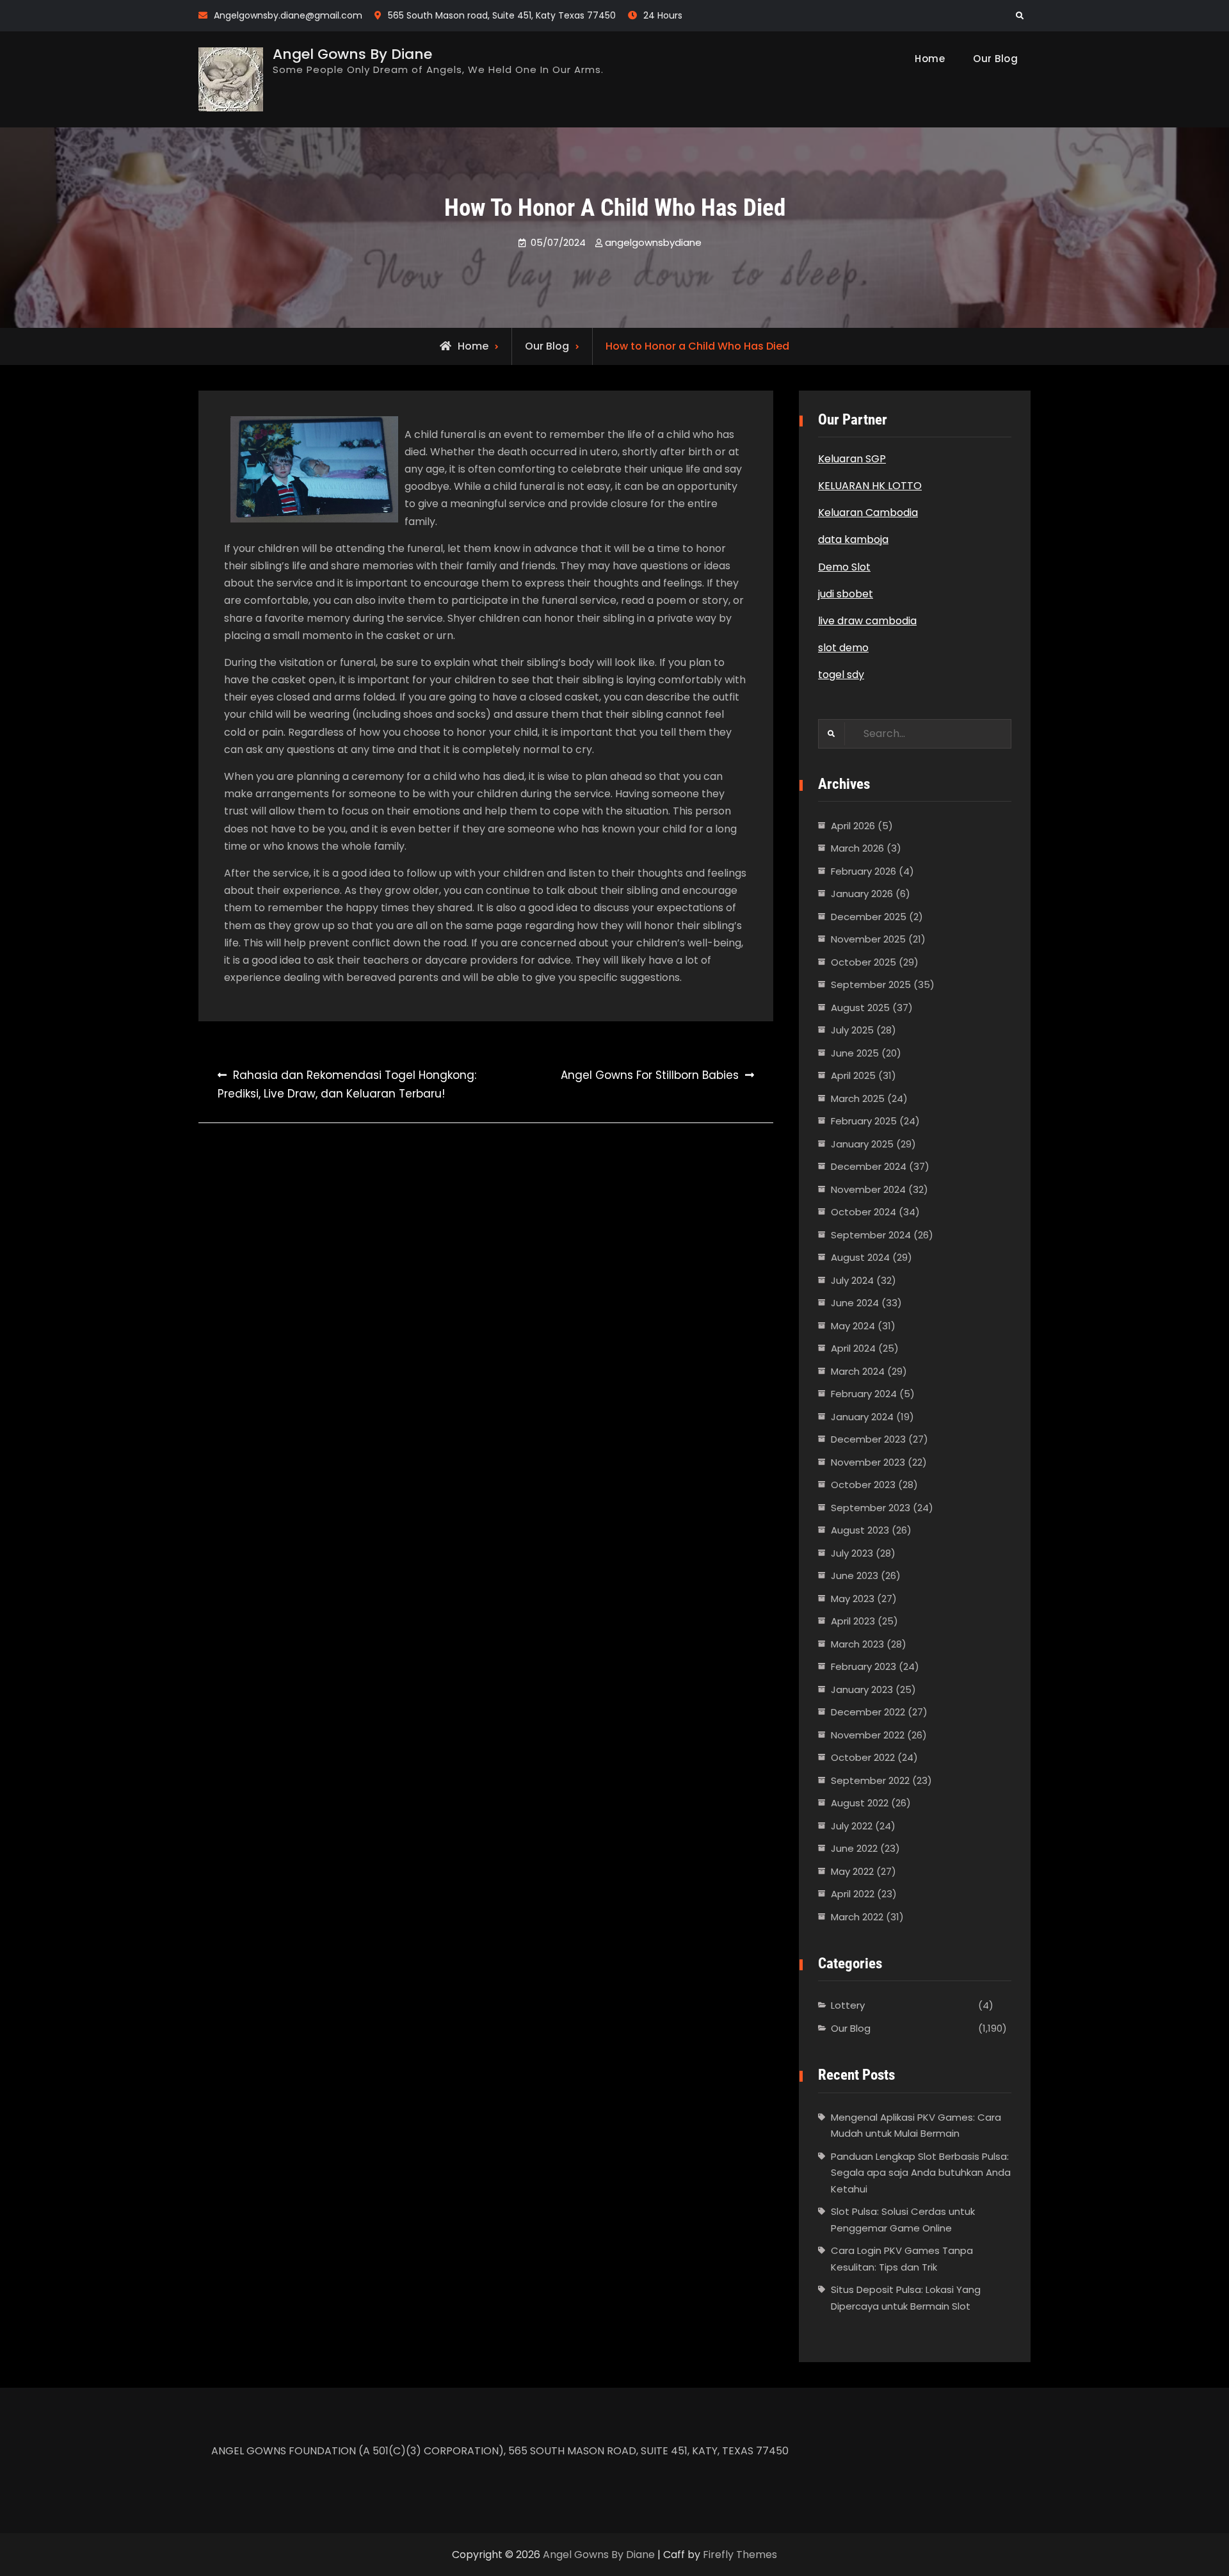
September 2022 (870, 1780)
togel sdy (841, 675)
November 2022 (868, 1735)
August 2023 (860, 1530)
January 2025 (862, 1144)
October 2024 (864, 1212)
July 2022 (852, 1826)
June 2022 (854, 1848)
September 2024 (871, 1235)
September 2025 (871, 984)
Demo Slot (844, 567)
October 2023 (863, 1485)
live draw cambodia (867, 621)
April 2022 (853, 1894)
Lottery (848, 2005)
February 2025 (864, 1121)
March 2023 (857, 1644)
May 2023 (853, 1599)
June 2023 (855, 1576)
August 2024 (860, 1257)
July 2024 (852, 1280)
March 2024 (858, 1371)
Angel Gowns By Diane (352, 54)
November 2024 (868, 1189)
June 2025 (855, 1053)
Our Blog (995, 59)
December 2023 (868, 1439)
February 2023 (864, 1666)
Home (930, 59)
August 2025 (860, 1008)
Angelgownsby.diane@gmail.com (288, 15)
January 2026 (862, 894)
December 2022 (868, 1712)
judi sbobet (846, 594)
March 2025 (858, 1098)
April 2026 (853, 826)
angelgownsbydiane (653, 242)
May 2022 (852, 1871)
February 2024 (864, 1394)
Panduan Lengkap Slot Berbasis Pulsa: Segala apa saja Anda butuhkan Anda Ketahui (921, 2173)
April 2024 (853, 1348)
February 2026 (864, 871)
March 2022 (857, 1917)
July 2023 (852, 1553)
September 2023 (871, 1508)
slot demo (843, 648)
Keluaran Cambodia (868, 513)
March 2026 (857, 848)
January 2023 (862, 1689)
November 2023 (868, 1462)
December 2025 (869, 917)
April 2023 (853, 1621)
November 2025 (868, 939)
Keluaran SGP (852, 459)
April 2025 (853, 1075)
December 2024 (869, 1166)
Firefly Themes (740, 2555)
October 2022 (863, 1757)
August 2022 (860, 1803)
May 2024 (853, 1326)
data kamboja (853, 539)
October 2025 (864, 962)
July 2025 (852, 1030)
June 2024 (855, 1303)
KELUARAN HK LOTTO (870, 486)
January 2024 (862, 1417)
